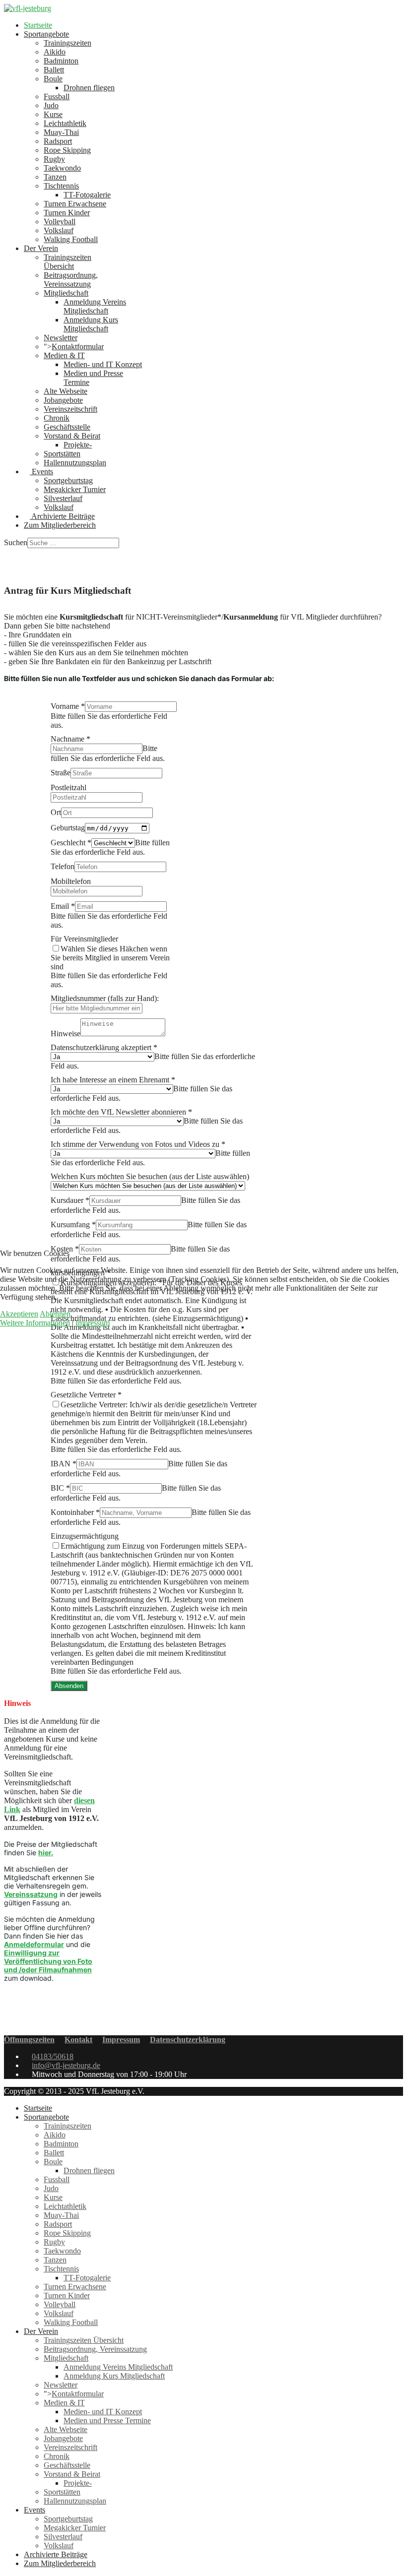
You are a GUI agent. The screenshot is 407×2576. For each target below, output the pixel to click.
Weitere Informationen (35, 1323)
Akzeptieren (19, 1314)
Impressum (93, 1323)
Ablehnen (55, 1314)
